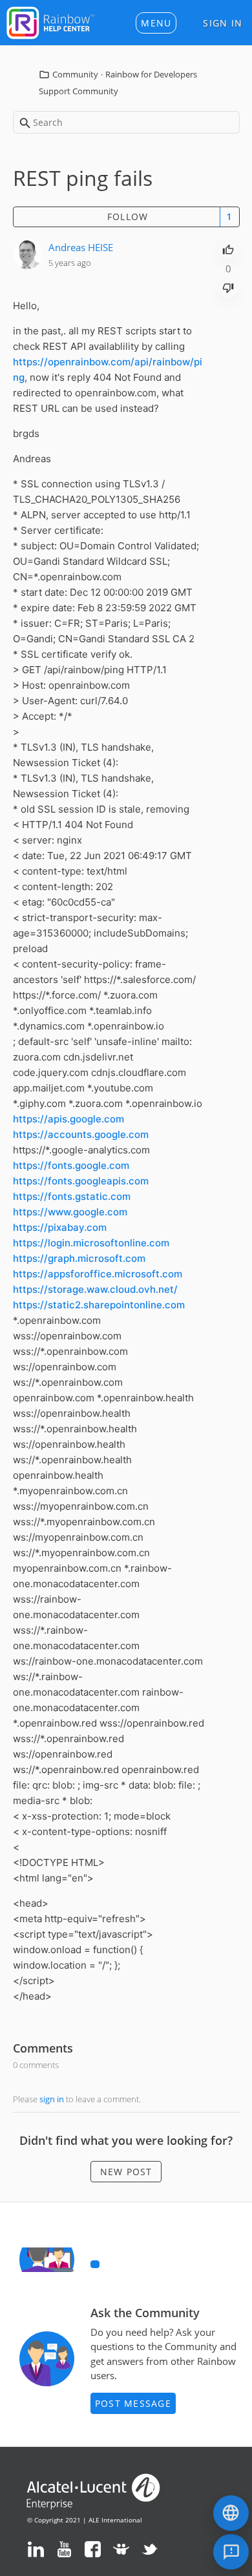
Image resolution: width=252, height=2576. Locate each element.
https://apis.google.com (68, 1119)
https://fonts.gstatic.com (72, 1196)
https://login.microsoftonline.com (91, 1243)
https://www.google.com (70, 1212)
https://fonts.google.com (71, 1165)
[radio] (228, 248)
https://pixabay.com (60, 1227)
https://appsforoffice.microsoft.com (98, 1274)
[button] (156, 23)
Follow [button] (128, 217)
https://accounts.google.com (81, 1134)
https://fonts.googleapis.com (81, 1181)
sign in (52, 2099)
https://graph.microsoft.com (79, 1258)
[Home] (50, 21)
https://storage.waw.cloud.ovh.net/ (95, 1289)
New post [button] (126, 2172)
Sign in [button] (223, 23)
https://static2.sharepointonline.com (99, 1305)
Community (75, 74)
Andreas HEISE (81, 247)
